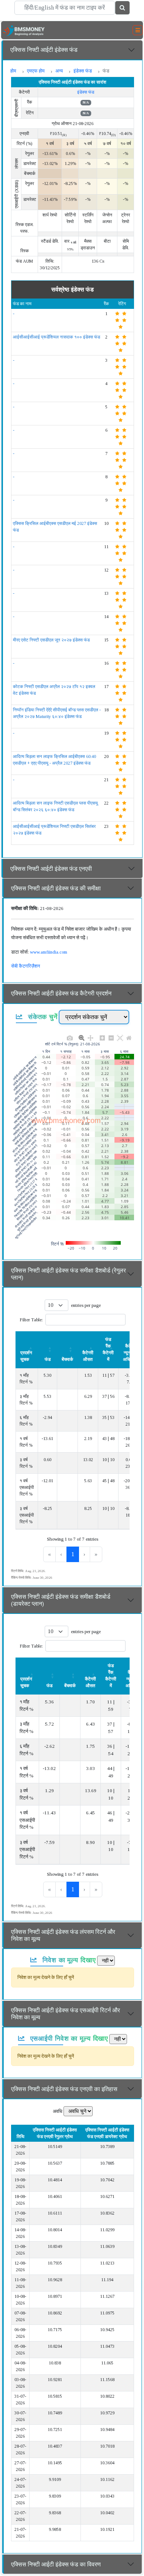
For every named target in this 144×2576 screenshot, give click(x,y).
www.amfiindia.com (49, 952)
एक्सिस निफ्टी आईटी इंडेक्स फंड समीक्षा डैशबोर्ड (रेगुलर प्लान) (68, 1274)
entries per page (86, 1305)
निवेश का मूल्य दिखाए (68, 1960)
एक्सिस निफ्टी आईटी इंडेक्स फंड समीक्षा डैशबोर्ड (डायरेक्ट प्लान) (61, 1600)
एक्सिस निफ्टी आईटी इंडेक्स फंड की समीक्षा (56, 888)
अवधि (58, 2111)
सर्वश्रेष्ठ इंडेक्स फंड (73, 289)
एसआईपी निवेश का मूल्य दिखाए (68, 2038)
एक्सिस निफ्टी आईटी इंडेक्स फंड (44, 50)
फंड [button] (48, 1359)
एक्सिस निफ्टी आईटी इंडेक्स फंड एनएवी (51, 869)
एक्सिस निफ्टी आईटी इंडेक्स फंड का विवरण (56, 2564)
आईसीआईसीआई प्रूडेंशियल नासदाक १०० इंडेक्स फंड (56, 337)
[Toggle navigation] (138, 30)
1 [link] (73, 1554)
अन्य (59, 71)
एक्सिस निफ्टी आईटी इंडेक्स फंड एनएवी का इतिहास (64, 2089)
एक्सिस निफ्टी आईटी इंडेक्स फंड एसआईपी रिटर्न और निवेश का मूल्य (66, 2014)
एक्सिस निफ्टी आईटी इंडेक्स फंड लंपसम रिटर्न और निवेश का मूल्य (63, 1935)
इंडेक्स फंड (83, 71)
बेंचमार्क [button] (67, 1359)
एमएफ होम (36, 71)
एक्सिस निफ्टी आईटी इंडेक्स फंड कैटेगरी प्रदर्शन (61, 993)
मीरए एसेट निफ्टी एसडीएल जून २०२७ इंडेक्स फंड (51, 640)
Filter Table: (31, 1320)
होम (13, 71)
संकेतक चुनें (42, 1016)
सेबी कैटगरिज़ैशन (25, 966)
